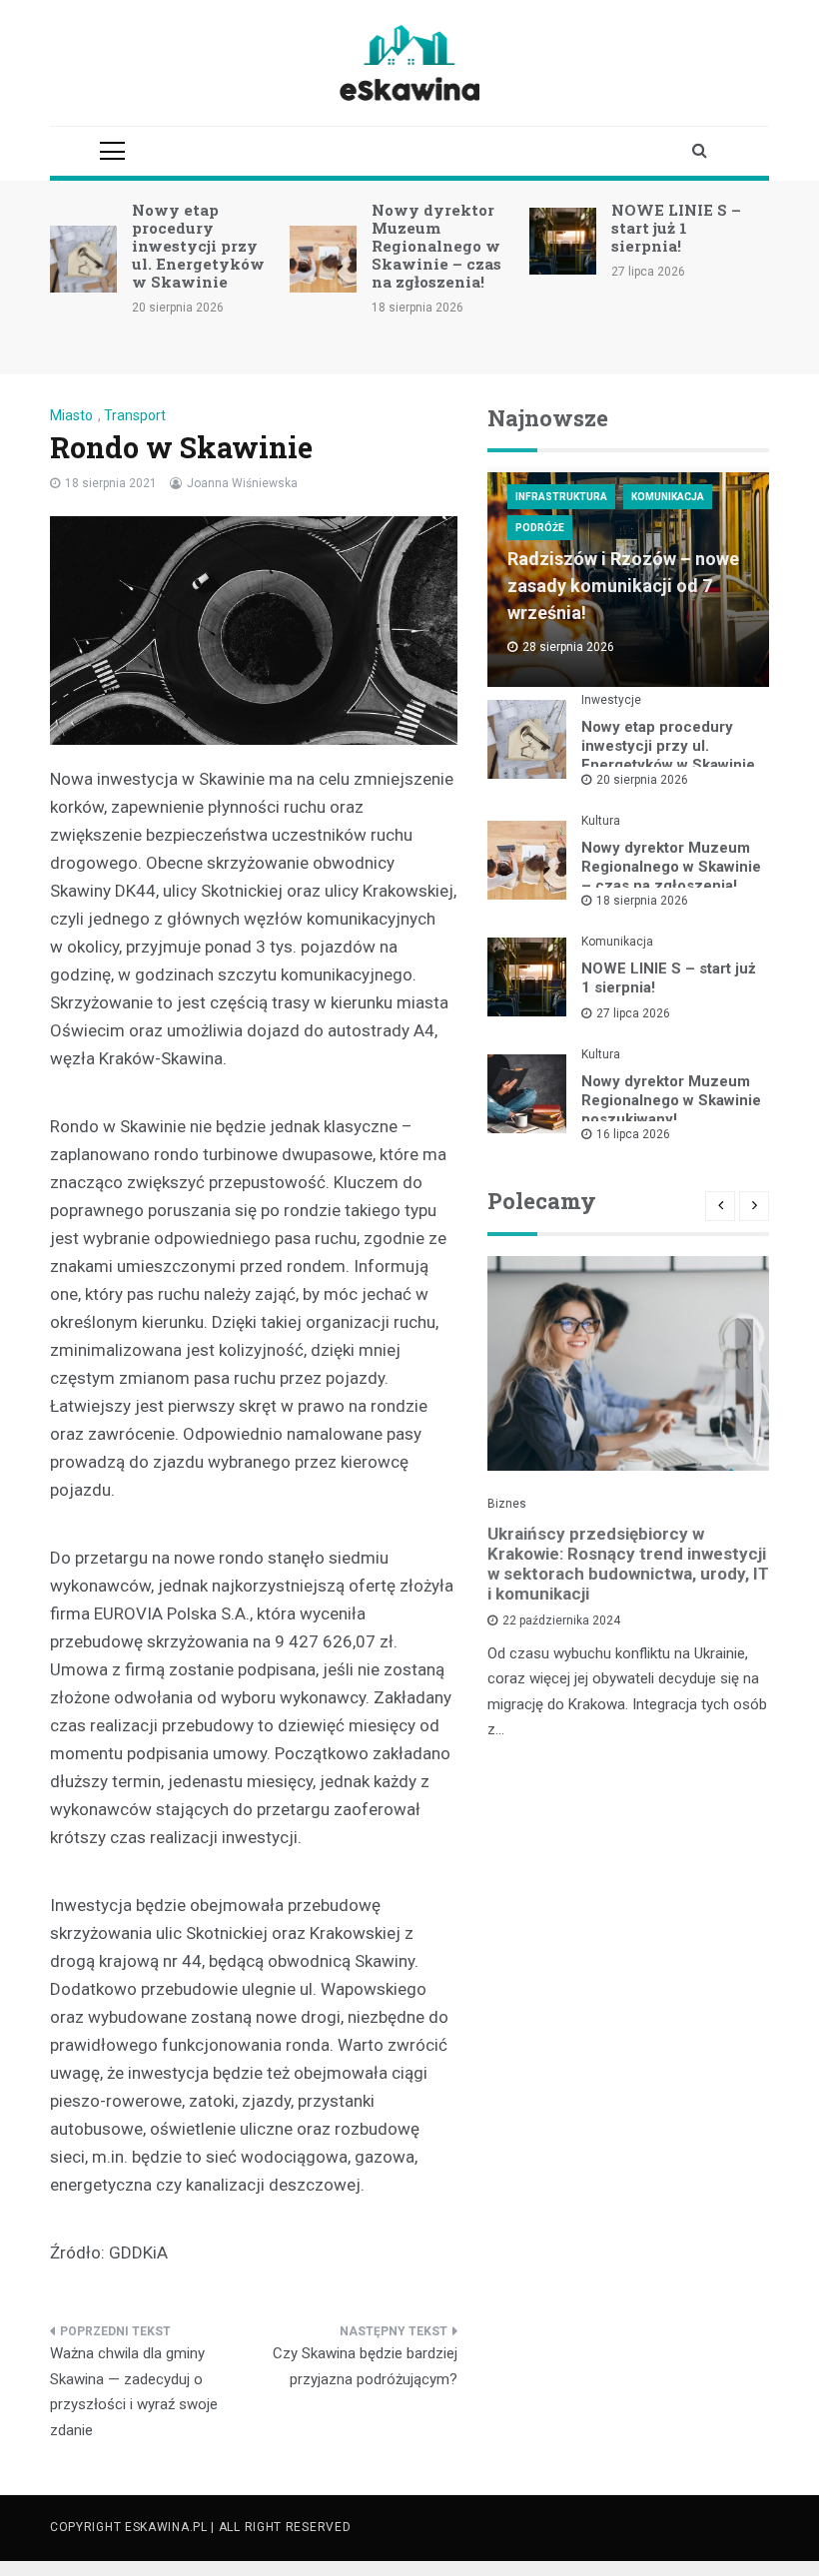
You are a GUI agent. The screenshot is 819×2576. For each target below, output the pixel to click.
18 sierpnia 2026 (642, 901)
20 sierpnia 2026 (642, 780)
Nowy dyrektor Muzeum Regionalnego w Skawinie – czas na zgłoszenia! (436, 246)
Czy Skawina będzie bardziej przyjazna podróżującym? (365, 2366)
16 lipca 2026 (633, 1134)
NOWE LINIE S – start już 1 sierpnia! (676, 228)
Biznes (507, 1504)
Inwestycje (611, 700)
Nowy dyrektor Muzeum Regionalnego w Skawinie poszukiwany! (671, 1100)
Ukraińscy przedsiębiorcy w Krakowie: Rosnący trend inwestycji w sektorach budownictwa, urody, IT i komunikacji (628, 1564)
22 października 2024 (561, 1620)
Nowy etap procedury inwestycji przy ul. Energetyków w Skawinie (198, 246)
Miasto (71, 415)
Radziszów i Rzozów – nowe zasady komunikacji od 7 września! (623, 586)
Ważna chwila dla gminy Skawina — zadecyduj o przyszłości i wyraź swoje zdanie (134, 2392)
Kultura (601, 821)
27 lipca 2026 (633, 1013)
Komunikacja (668, 497)
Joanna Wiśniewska (242, 483)
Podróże (540, 528)
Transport (135, 415)
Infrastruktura (561, 497)
